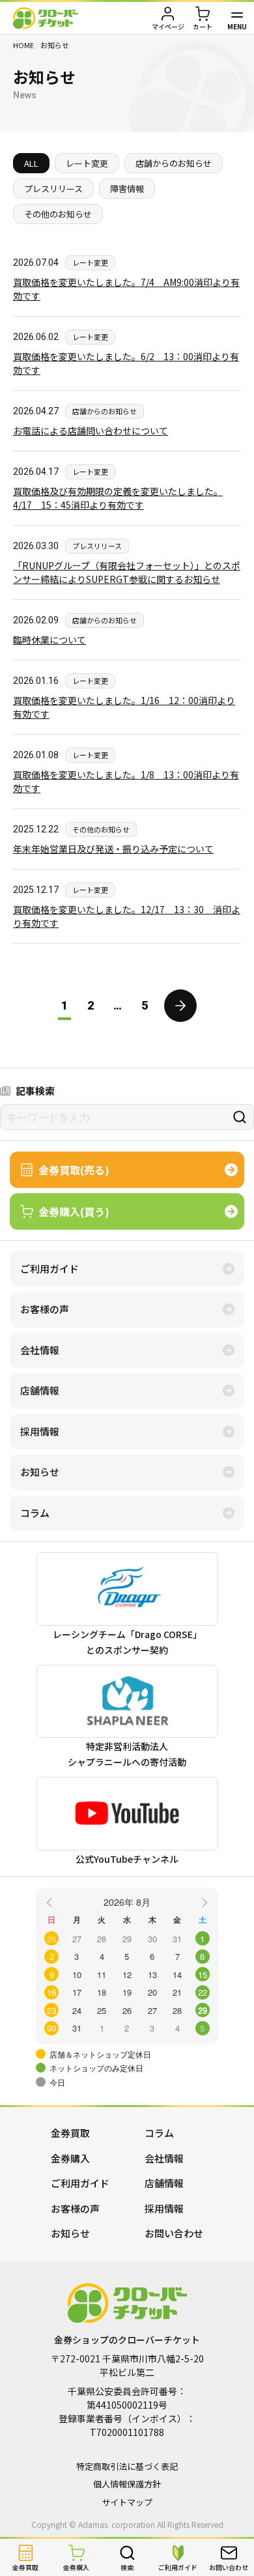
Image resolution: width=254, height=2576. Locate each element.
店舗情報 (40, 1390)
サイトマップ (127, 2502)
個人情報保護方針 (127, 2484)
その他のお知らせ (58, 214)
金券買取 (70, 2133)
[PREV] (51, 1901)
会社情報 (40, 1350)
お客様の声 (45, 1309)
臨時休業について (49, 640)
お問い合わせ (174, 2233)
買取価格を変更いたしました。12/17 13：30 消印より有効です (127, 916)
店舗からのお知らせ (174, 163)
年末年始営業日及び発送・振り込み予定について (113, 849)
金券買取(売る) (74, 1170)
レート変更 (87, 163)
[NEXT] (203, 1901)
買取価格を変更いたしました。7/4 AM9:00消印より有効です (126, 289)
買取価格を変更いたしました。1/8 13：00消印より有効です (126, 781)
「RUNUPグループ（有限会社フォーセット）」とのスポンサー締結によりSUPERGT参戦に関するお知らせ (127, 572)
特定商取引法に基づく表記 (127, 2466)
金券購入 (70, 2158)
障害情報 (127, 189)
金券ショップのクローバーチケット (46, 18)
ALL (31, 163)
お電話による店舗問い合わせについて (91, 431)
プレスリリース (53, 189)
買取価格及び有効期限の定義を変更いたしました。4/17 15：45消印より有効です (118, 498)
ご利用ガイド (49, 1268)
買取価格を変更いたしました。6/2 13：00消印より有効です (126, 363)
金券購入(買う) (74, 1211)
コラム (35, 1513)
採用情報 (40, 1431)
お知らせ (40, 1472)
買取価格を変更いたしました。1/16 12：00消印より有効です (124, 707)
